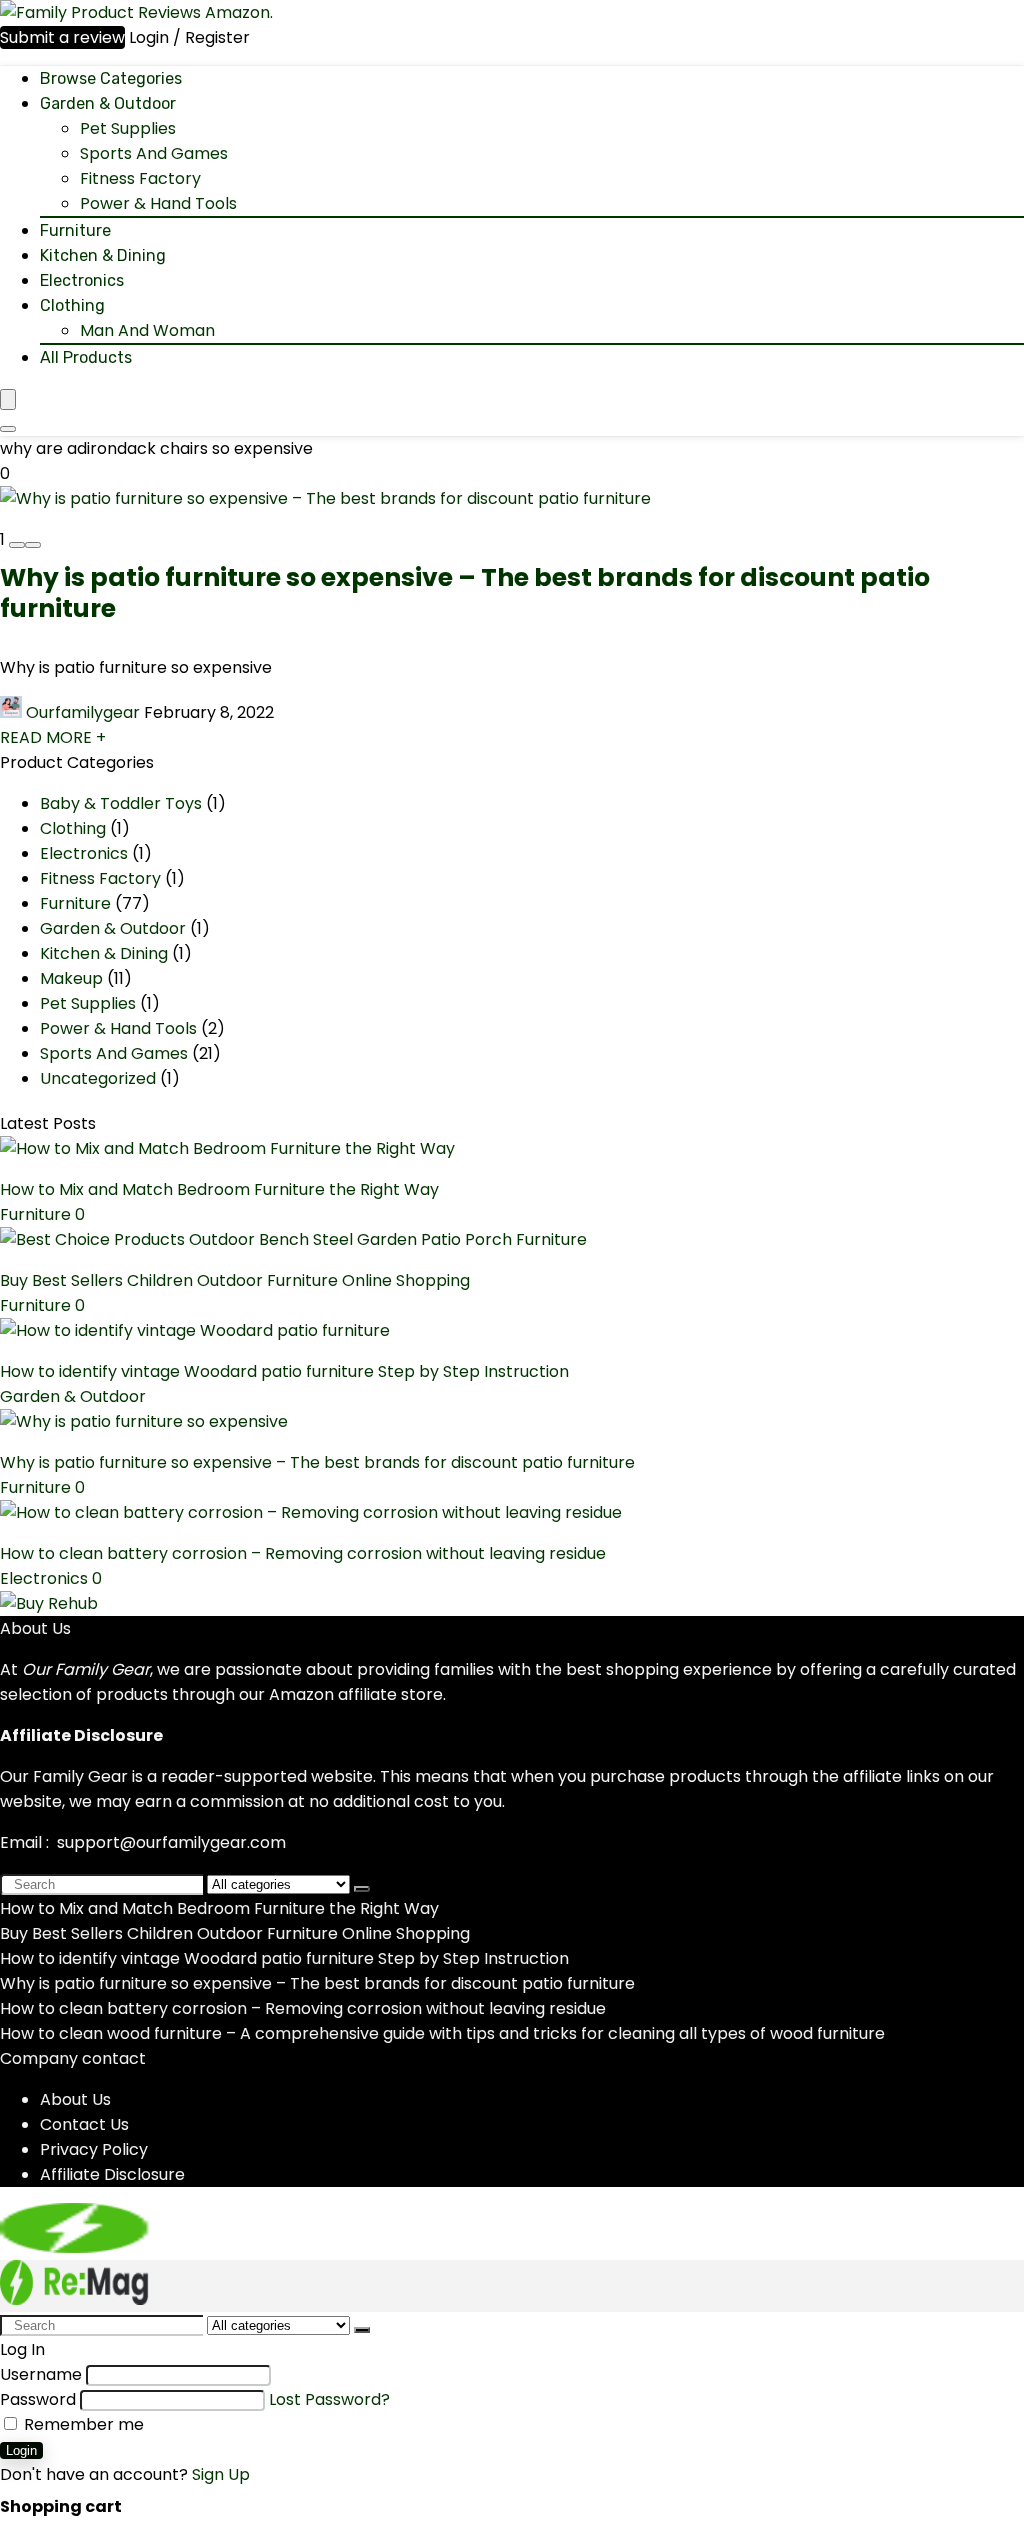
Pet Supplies (128, 128)
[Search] (8, 429)
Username (41, 2374)
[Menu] (8, 399)
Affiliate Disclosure (112, 2174)
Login (21, 2450)
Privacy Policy (94, 2149)
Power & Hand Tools (158, 203)
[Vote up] (33, 545)
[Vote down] (17, 545)
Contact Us (84, 2124)
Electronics (82, 280)
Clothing (72, 305)
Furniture (75, 230)
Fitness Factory (140, 178)
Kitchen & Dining (103, 255)
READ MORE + (53, 737)
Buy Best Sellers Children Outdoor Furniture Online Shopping (235, 1280)
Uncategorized (98, 1078)
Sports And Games (154, 153)
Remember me (82, 2424)
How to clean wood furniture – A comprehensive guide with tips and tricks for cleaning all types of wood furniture (442, 2033)
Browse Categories (111, 78)
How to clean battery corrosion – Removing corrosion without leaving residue (303, 1553)
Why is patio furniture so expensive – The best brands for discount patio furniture (465, 593)
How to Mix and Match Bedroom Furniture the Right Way (219, 1189)
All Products (86, 357)
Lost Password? (329, 2399)
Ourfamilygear (83, 712)
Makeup (71, 978)
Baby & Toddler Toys (121, 803)
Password (38, 2399)
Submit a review (62, 37)
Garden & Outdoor (108, 103)
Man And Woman (147, 330)
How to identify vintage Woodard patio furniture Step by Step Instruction (284, 1371)
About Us (75, 2099)
